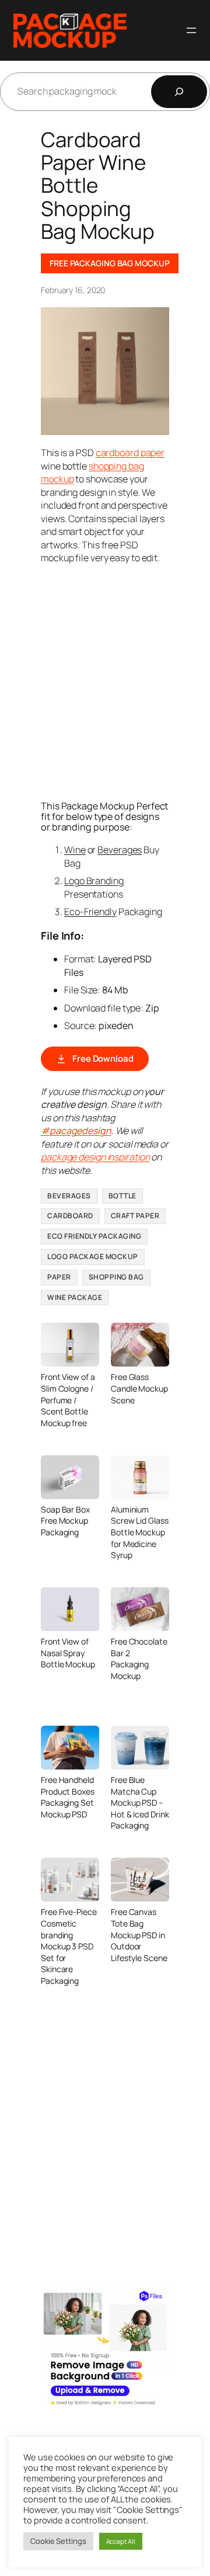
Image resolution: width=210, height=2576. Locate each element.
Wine (75, 850)
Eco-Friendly (90, 912)
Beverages (120, 850)
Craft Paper (135, 1216)
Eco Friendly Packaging (94, 1236)
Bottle (123, 1196)
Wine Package (75, 1297)
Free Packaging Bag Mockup (110, 263)
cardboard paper (130, 453)
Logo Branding (94, 881)
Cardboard (70, 1216)
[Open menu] (191, 30)
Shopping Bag (116, 1277)
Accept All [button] (121, 2541)
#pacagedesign (76, 1131)
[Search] (179, 92)
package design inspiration (95, 1157)
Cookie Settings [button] (58, 2541)
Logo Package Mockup (93, 1256)
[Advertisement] (105, 681)
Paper (59, 1277)
